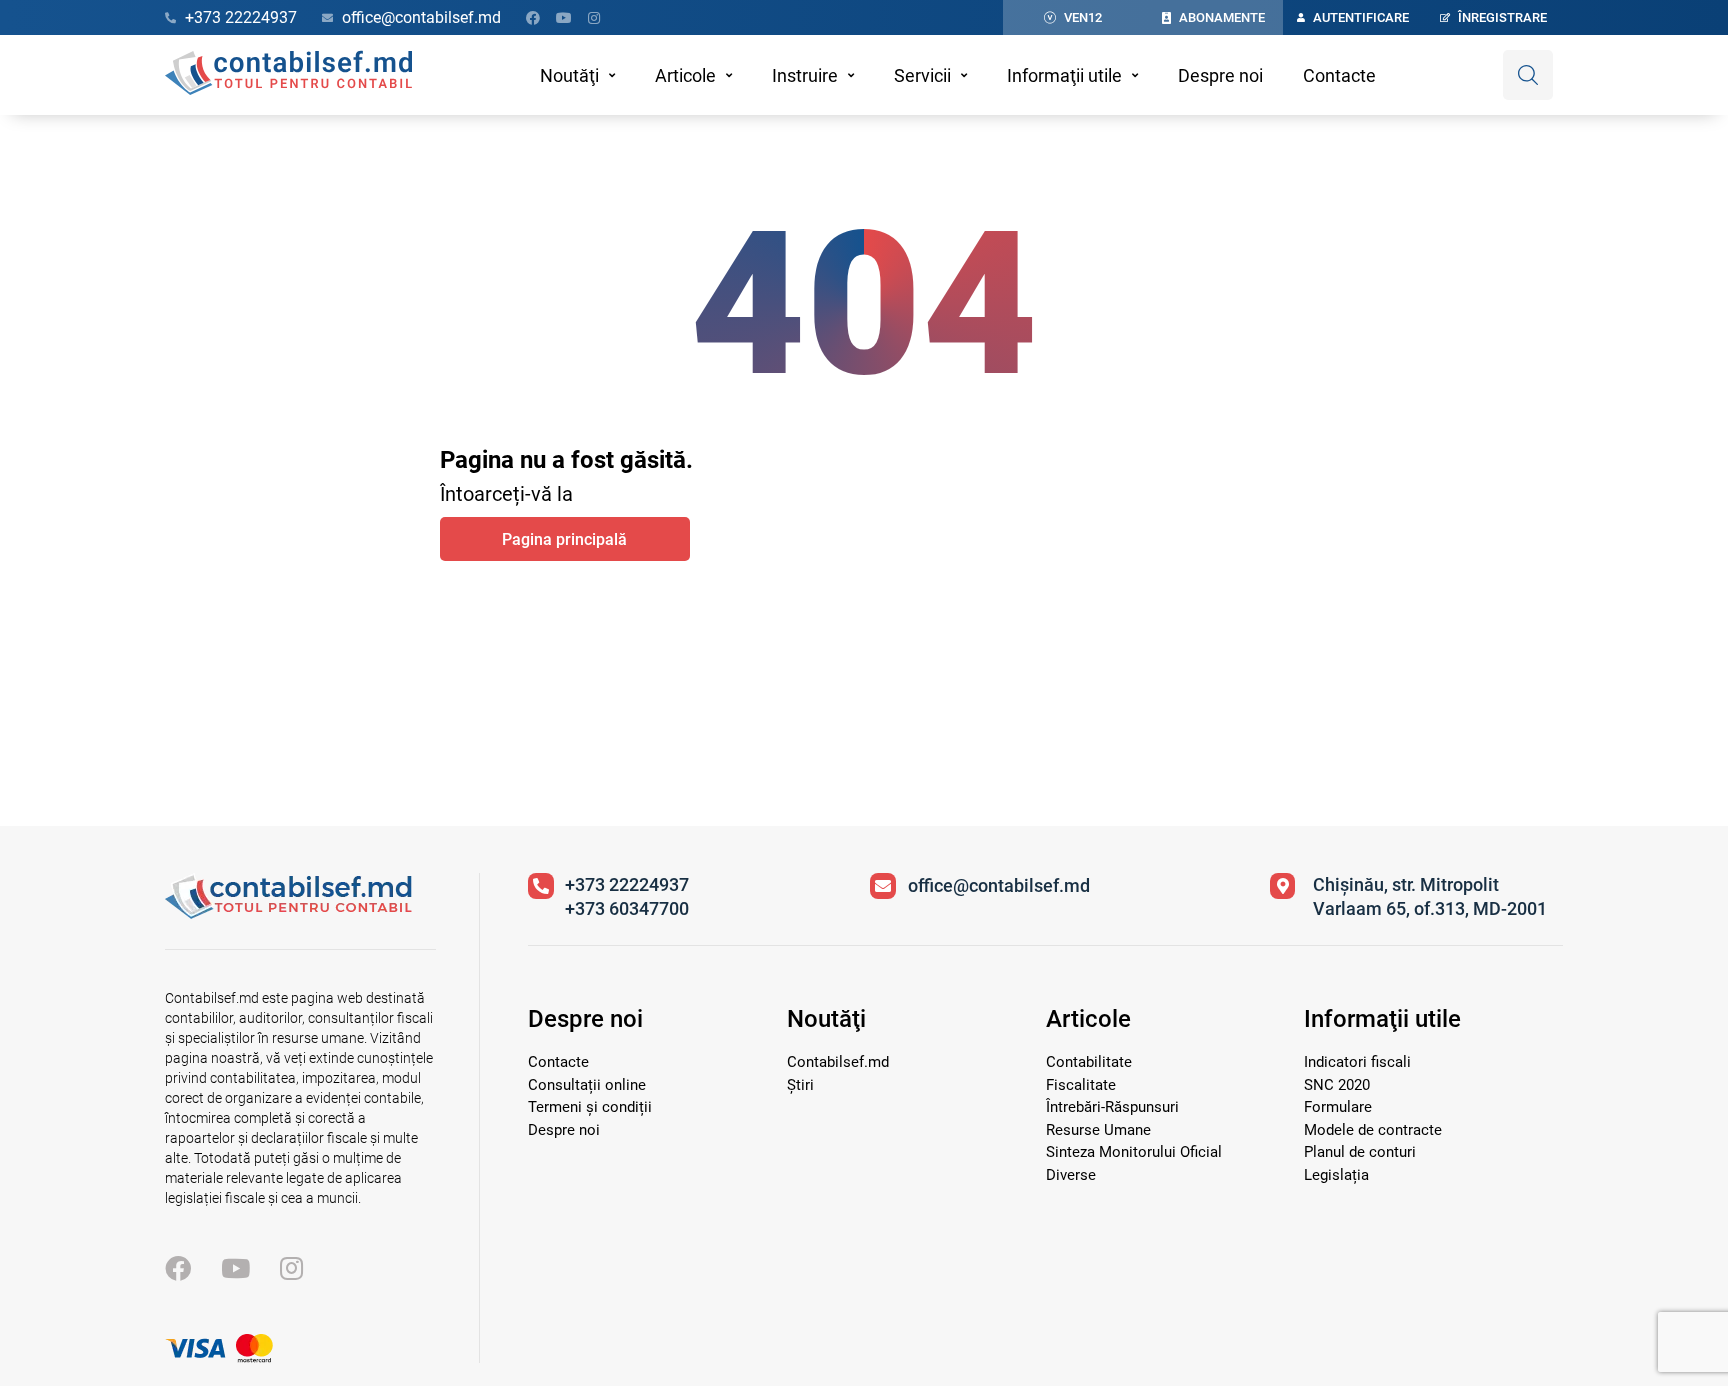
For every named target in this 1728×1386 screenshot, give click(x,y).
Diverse (1071, 1175)
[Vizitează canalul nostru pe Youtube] (564, 18)
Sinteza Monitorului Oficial (1134, 1152)
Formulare (1338, 1107)
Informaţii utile (1064, 75)
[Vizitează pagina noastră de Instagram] (594, 18)
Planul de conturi (1360, 1152)
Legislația (1336, 1175)
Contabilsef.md (838, 1062)
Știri (800, 1085)
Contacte (1339, 75)
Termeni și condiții (590, 1107)
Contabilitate (1089, 1062)
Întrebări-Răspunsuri (1112, 1107)
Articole (685, 75)
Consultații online (587, 1085)
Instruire (805, 75)
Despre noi (1220, 75)
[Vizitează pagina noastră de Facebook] (533, 18)
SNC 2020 (1337, 1085)
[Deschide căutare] (1528, 75)
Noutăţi (569, 75)
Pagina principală (564, 539)
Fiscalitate (1081, 1085)
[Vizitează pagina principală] (288, 75)
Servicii (922, 75)
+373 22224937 (627, 884)
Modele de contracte (1373, 1130)
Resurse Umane (1098, 1130)
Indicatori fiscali (1357, 1062)
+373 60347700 (627, 908)
